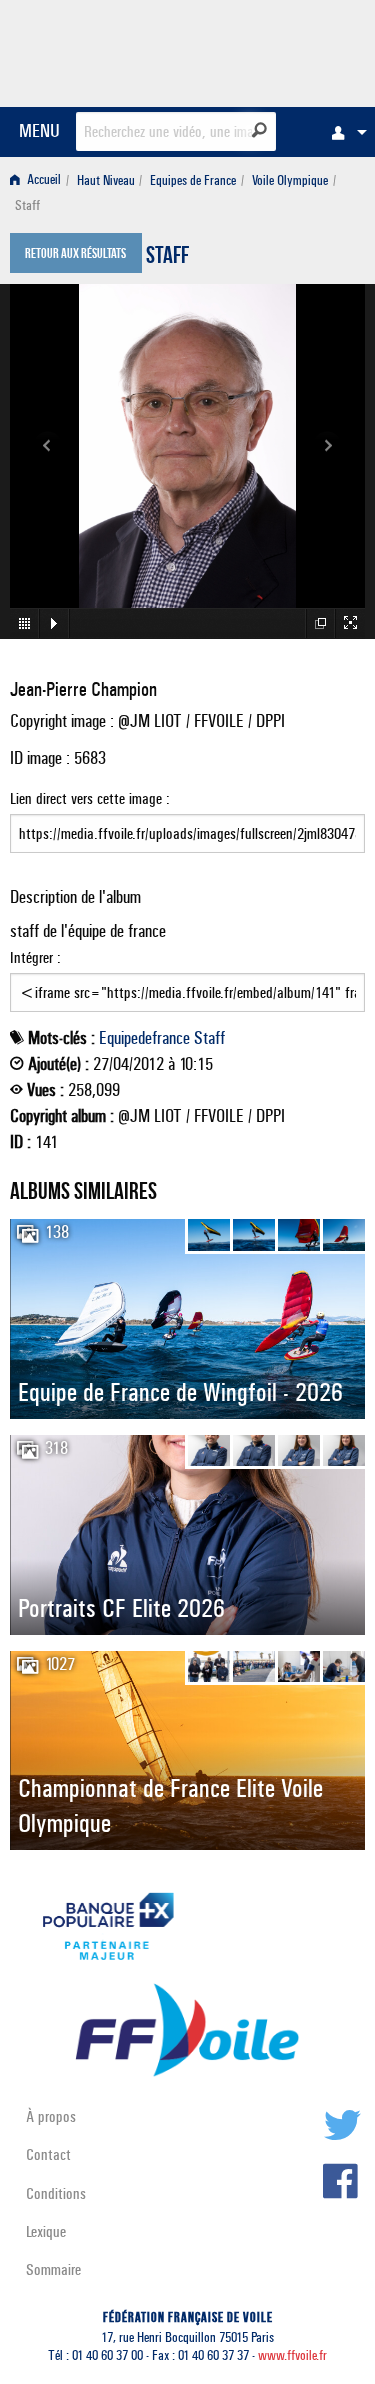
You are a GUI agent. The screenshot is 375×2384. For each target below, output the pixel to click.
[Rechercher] (259, 130)
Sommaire (53, 2269)
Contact (48, 2154)
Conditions (56, 2193)
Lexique (46, 2231)
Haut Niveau (106, 180)
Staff (167, 258)
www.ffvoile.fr (292, 2355)
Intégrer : (35, 957)
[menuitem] (344, 132)
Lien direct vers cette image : (90, 798)
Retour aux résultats (75, 255)
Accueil (42, 180)
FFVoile (270, 50)
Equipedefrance (144, 1038)
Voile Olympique (290, 180)
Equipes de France (193, 180)
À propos (51, 2116)
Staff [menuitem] (27, 205)
